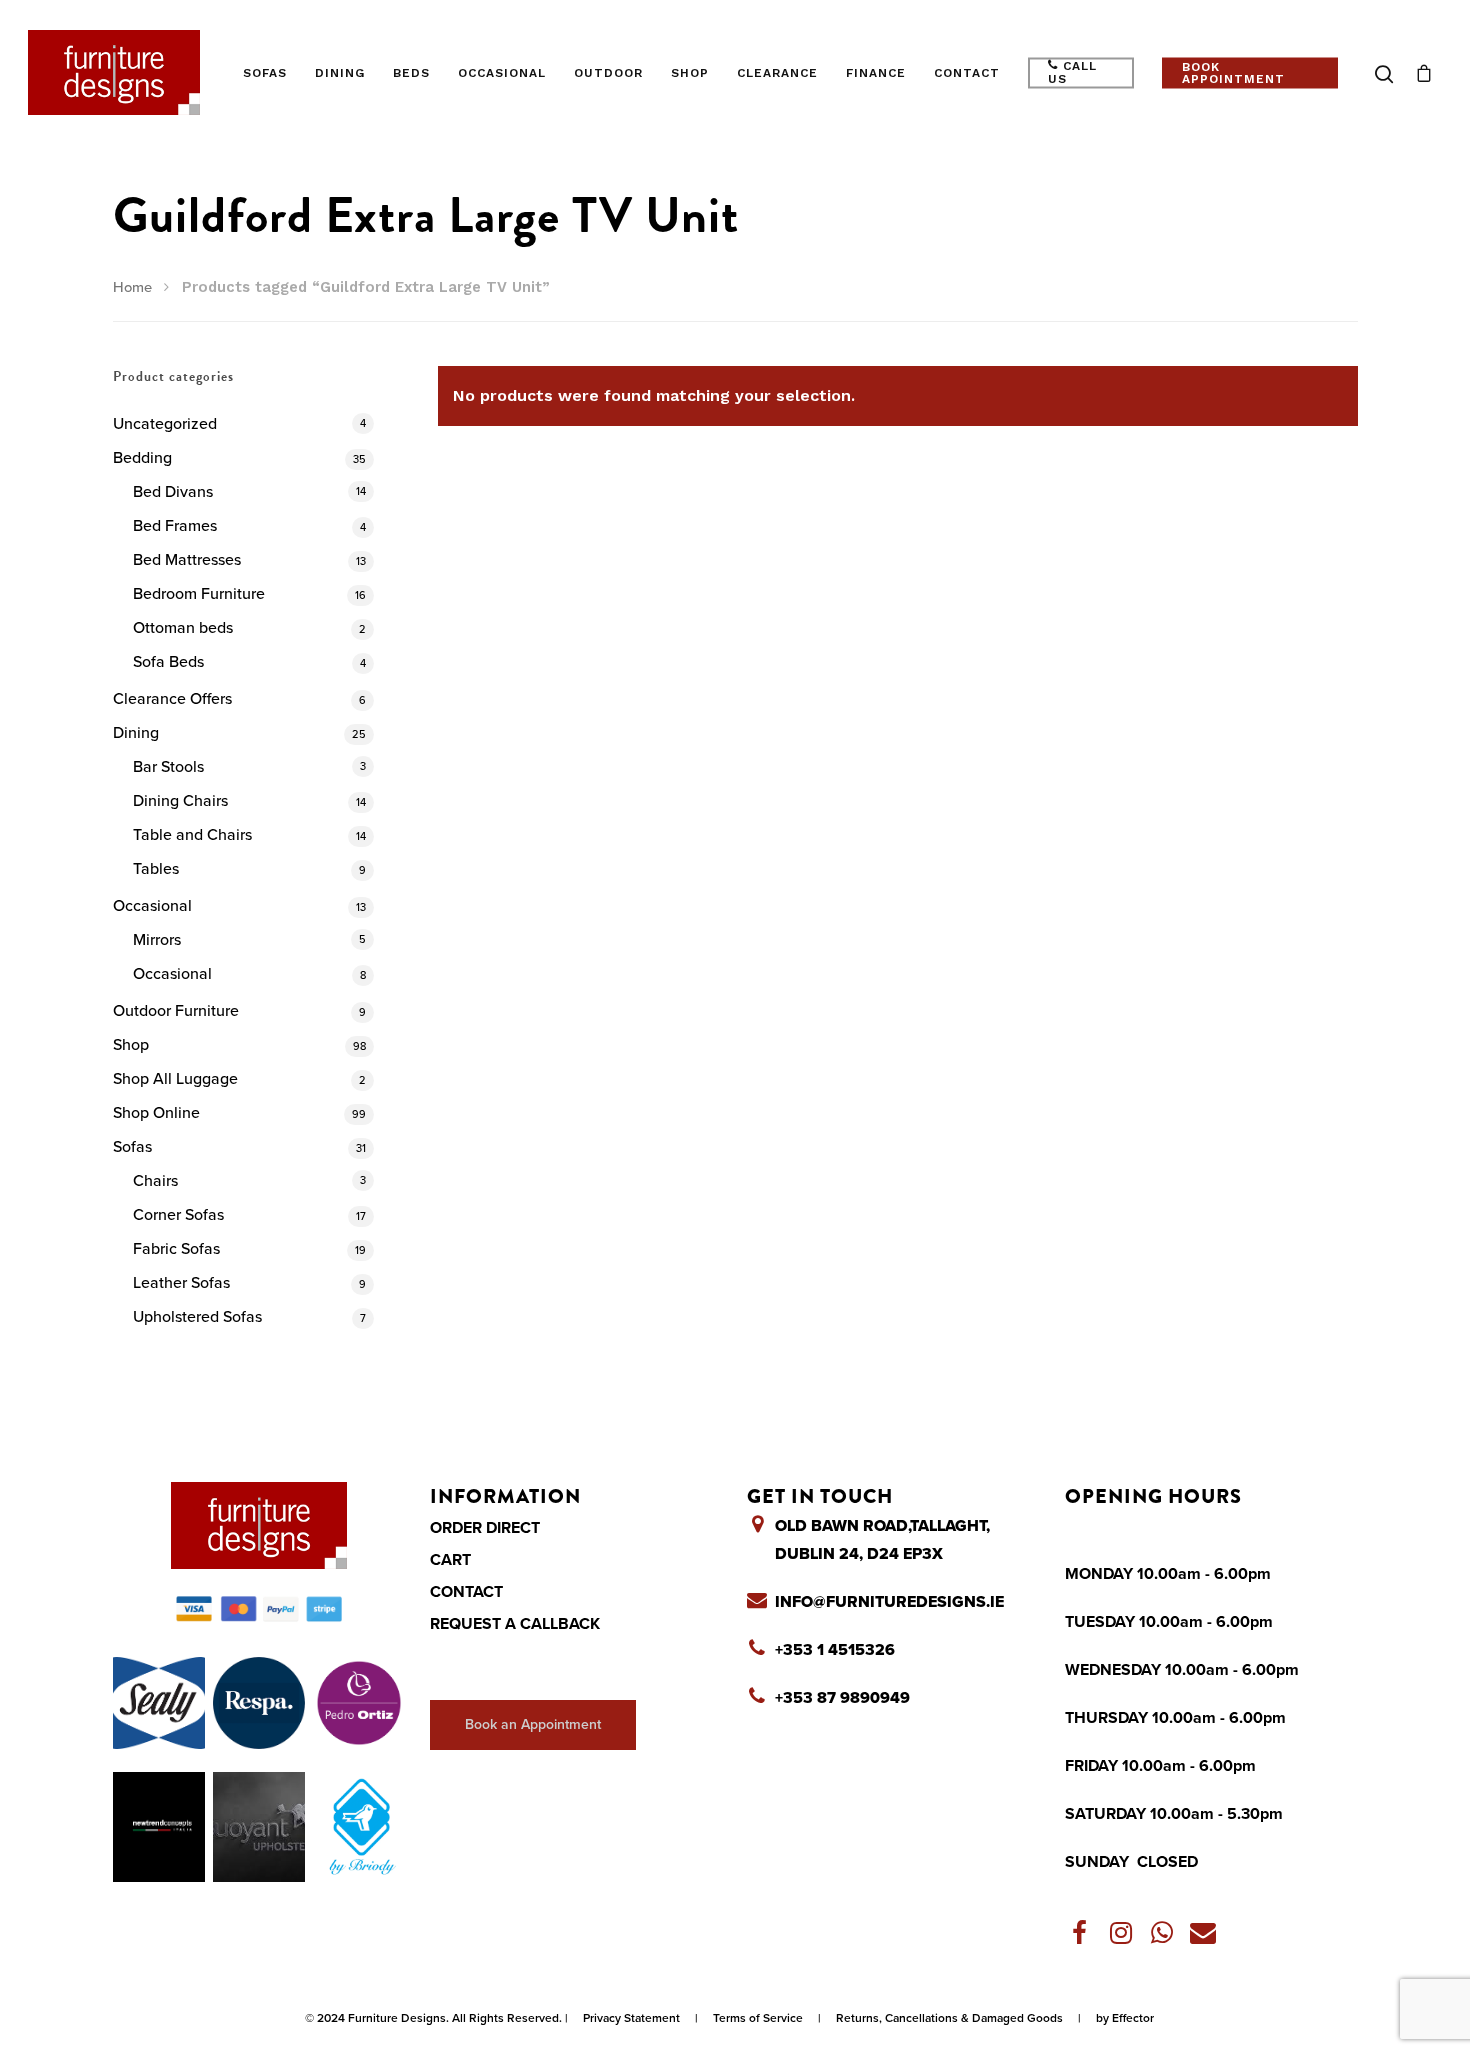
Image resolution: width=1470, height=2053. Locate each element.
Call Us (1072, 72)
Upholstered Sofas (197, 1317)
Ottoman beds (183, 628)
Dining (340, 73)
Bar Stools (168, 767)
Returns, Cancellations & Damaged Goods (949, 2018)
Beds (411, 73)
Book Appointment (1233, 73)
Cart (450, 1560)
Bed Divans (173, 492)
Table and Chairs (192, 835)
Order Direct (485, 1528)
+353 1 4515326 (835, 1650)
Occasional (502, 73)
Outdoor (608, 73)
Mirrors (157, 940)
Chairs (155, 1181)
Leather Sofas (181, 1283)
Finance (876, 73)
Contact (967, 73)
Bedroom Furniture (199, 594)
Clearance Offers (172, 699)
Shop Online (156, 1113)
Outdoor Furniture (176, 1011)
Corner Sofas (178, 1215)
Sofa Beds (168, 662)
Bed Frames (175, 526)
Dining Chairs (180, 801)
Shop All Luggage (175, 1079)
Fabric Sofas (176, 1249)
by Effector (1125, 2018)
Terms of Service (758, 2018)
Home (132, 287)
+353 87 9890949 (842, 1698)
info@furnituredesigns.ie (889, 1602)
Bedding (142, 458)
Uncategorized (165, 424)
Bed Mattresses (187, 560)
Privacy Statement (631, 2018)
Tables (156, 869)
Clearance (777, 73)
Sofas (265, 73)
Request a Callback (515, 1624)
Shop (690, 73)
